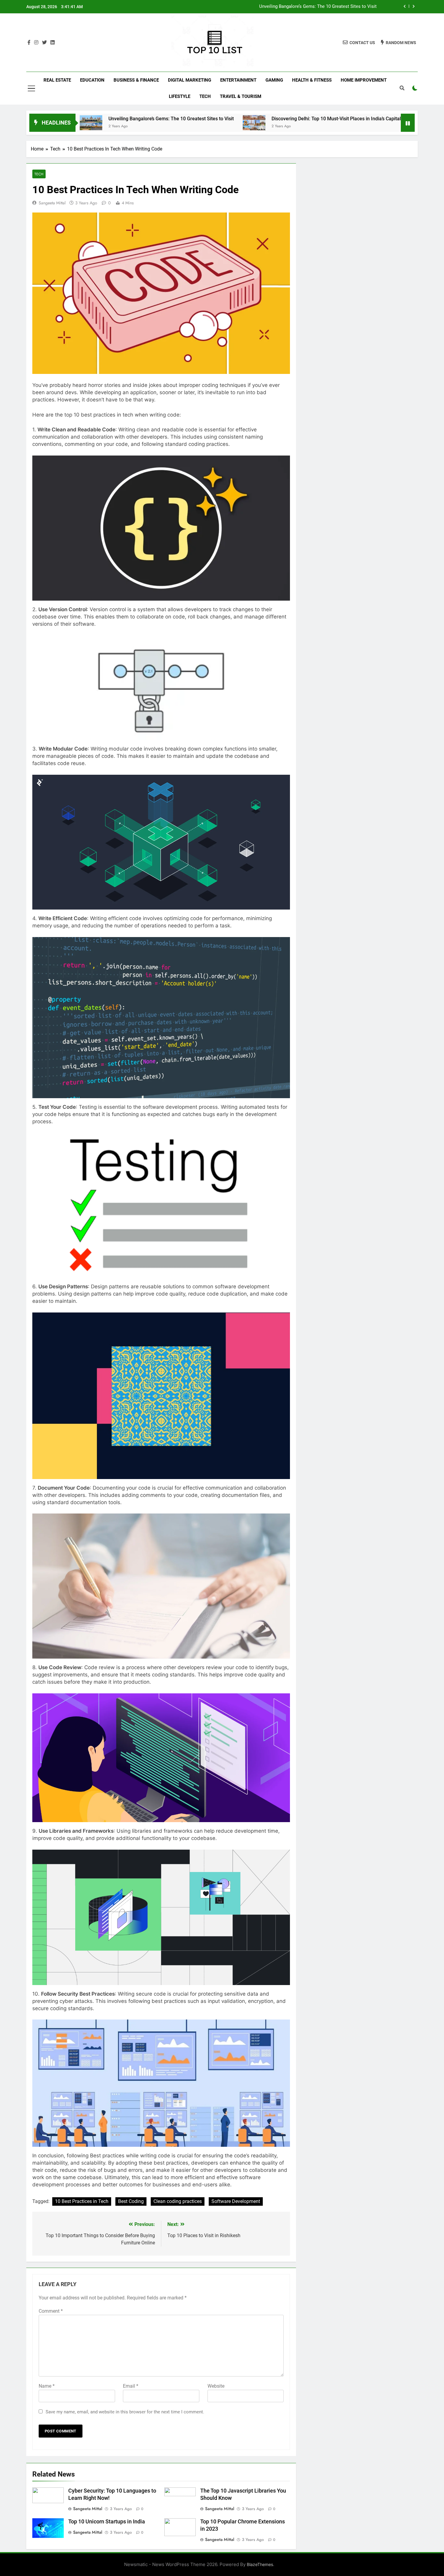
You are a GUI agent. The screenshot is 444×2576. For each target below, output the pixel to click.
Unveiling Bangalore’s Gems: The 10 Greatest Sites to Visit (80, 119)
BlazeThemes (260, 2564)
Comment (51, 2311)
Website (216, 2386)
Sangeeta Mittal (52, 203)
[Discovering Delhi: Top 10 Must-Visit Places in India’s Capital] (163, 123)
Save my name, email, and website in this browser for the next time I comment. (125, 2412)
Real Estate (57, 80)
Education (92, 80)
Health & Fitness (312, 80)
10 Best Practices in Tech (82, 2201)
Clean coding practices (178, 2201)
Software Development (236, 2201)
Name (47, 2386)
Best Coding (131, 2201)
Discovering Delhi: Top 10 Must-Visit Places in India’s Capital (315, 7)
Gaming (274, 80)
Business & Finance (136, 80)
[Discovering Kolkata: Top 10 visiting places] (330, 123)
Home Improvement (364, 80)
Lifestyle (180, 96)
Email (131, 2386)
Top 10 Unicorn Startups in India (107, 2522)
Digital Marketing (190, 80)
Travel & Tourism (241, 96)
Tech (205, 96)
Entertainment (238, 80)
